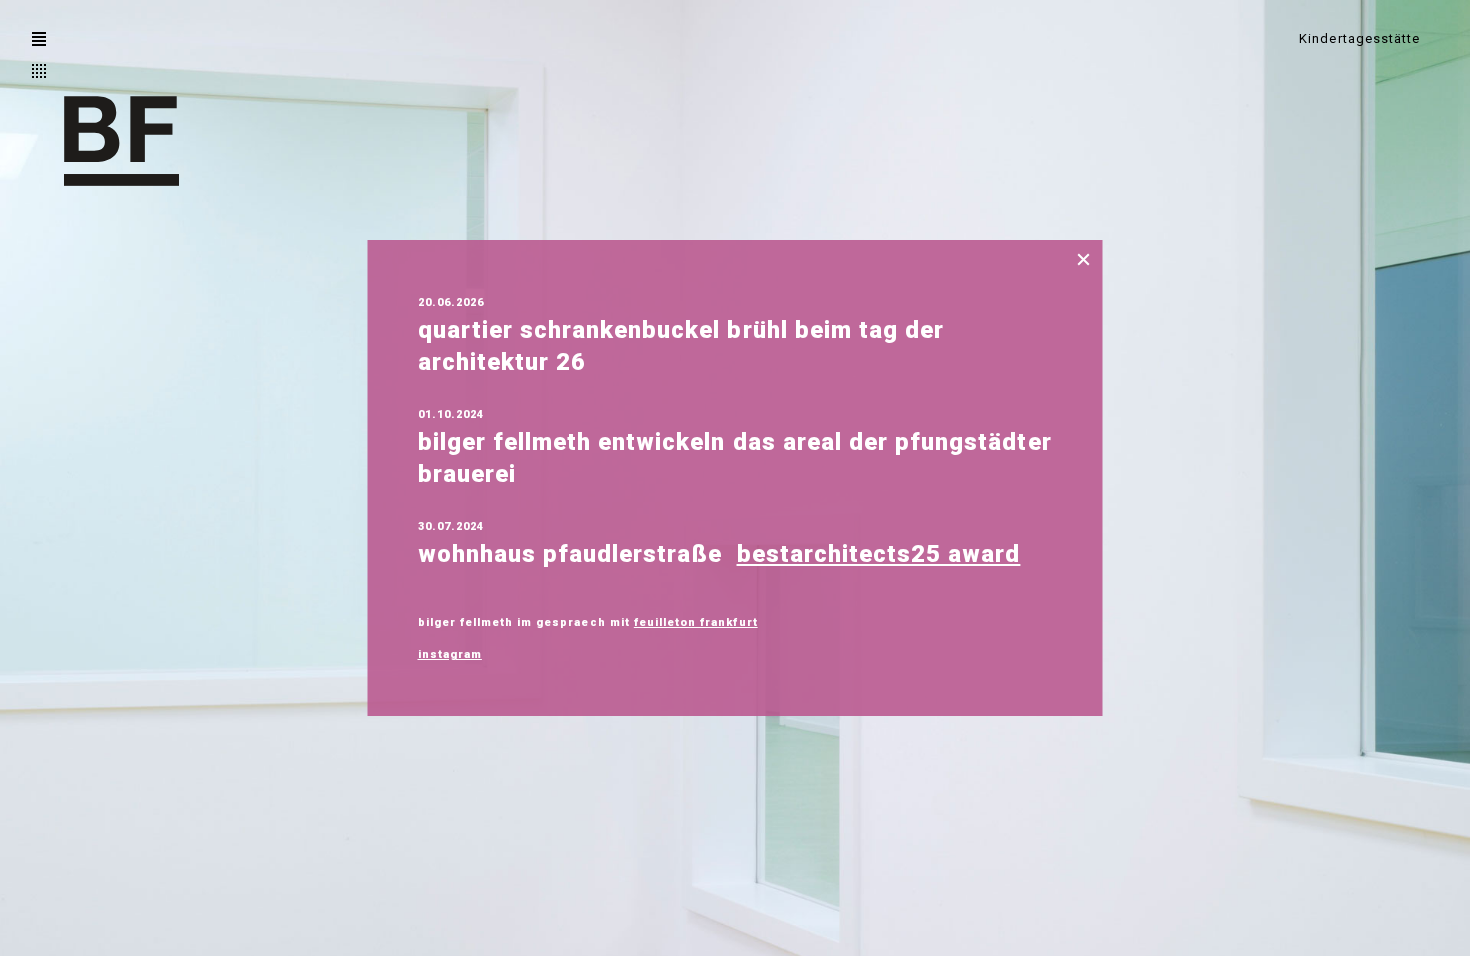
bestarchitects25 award (879, 554)
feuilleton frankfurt (696, 622)
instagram (450, 654)
